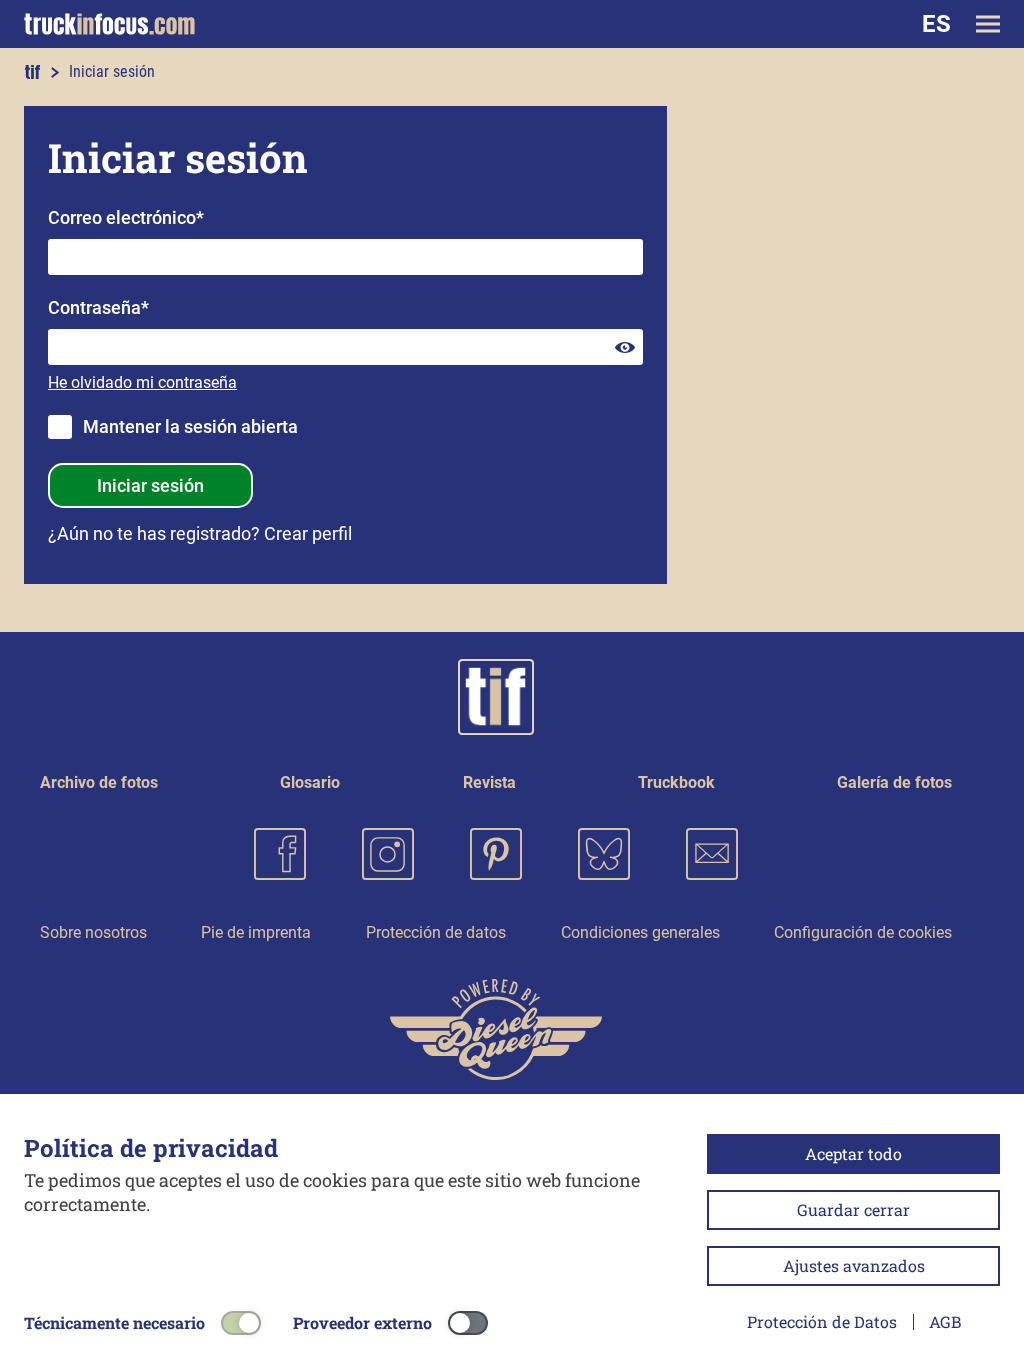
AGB (945, 1321)
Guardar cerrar (853, 1209)
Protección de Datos (822, 1321)
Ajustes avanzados (854, 1265)
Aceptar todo (853, 1153)
